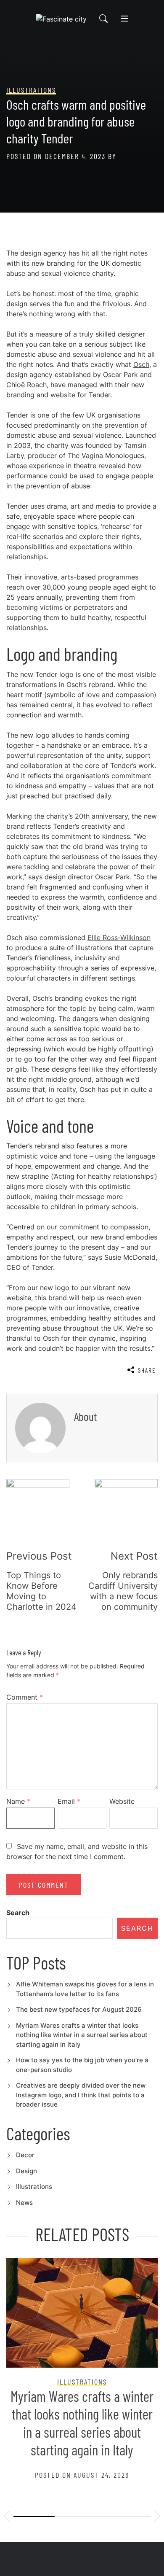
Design (26, 2171)
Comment (25, 1697)
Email (69, 1801)
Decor (25, 2155)
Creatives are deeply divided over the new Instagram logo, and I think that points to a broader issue (81, 2095)
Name (18, 1801)
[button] (7, 2517)
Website (122, 1801)
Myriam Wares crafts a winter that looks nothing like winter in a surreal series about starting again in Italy (82, 2035)
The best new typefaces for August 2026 (79, 2009)
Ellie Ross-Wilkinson (119, 938)
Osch (141, 364)
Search (18, 1913)
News (24, 2203)
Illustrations (34, 2187)
